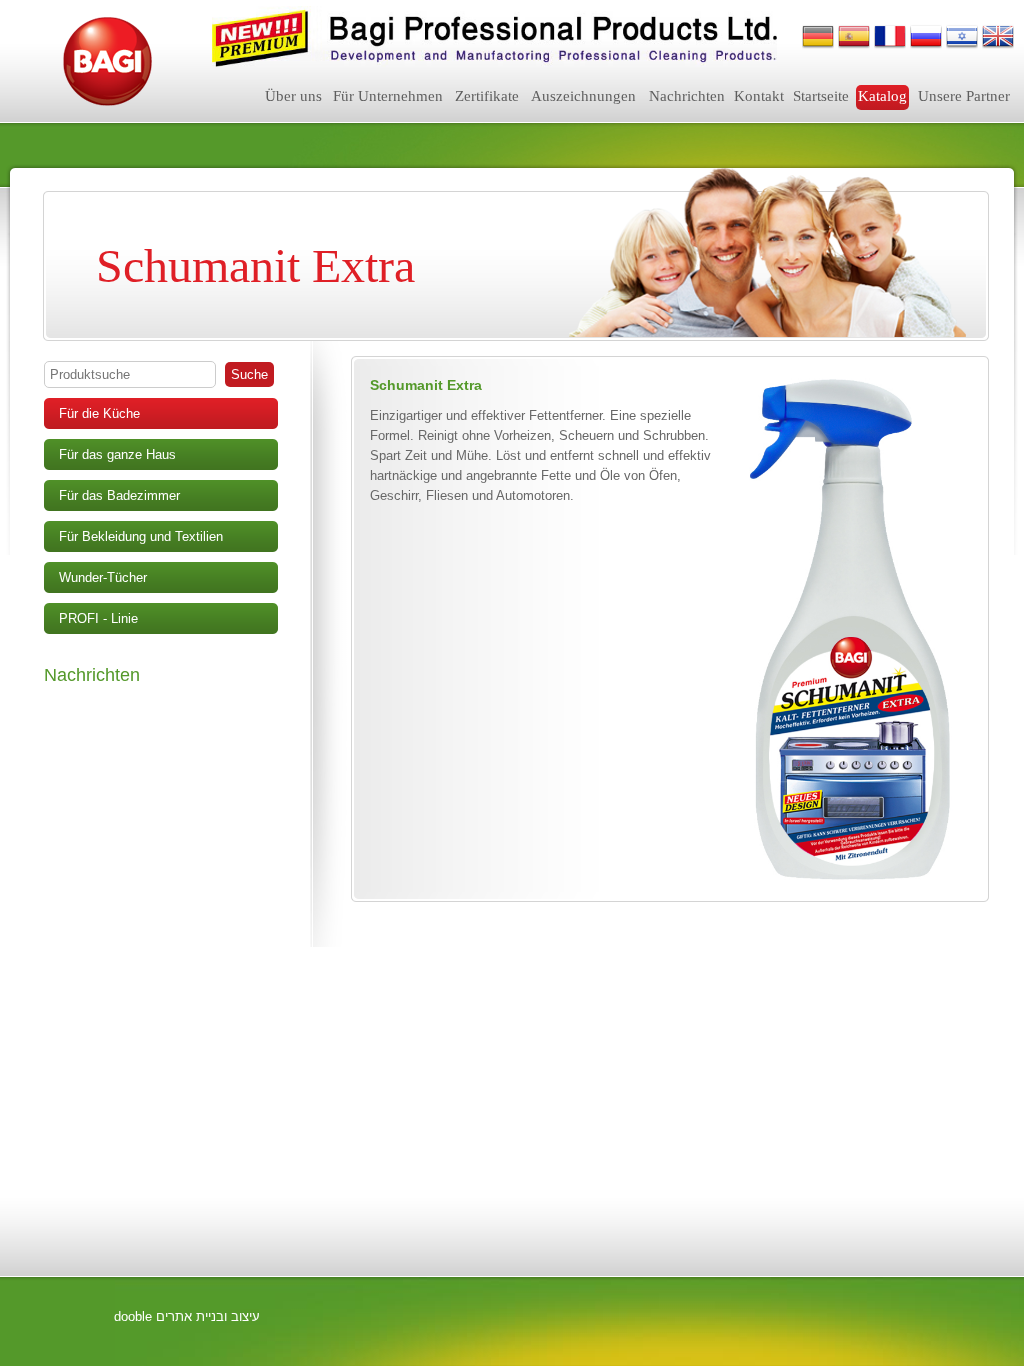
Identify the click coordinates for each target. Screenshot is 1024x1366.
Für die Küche (99, 413)
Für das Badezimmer (119, 495)
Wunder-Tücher (103, 577)
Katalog (882, 96)
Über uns (293, 96)
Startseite (821, 96)
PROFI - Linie (98, 618)
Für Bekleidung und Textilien (141, 536)
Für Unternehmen (388, 96)
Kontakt (759, 96)
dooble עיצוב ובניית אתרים (187, 1316)
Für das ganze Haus (117, 454)
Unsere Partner (964, 96)
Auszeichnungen (583, 96)
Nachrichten (687, 96)
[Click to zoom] (848, 630)
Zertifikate (487, 96)
